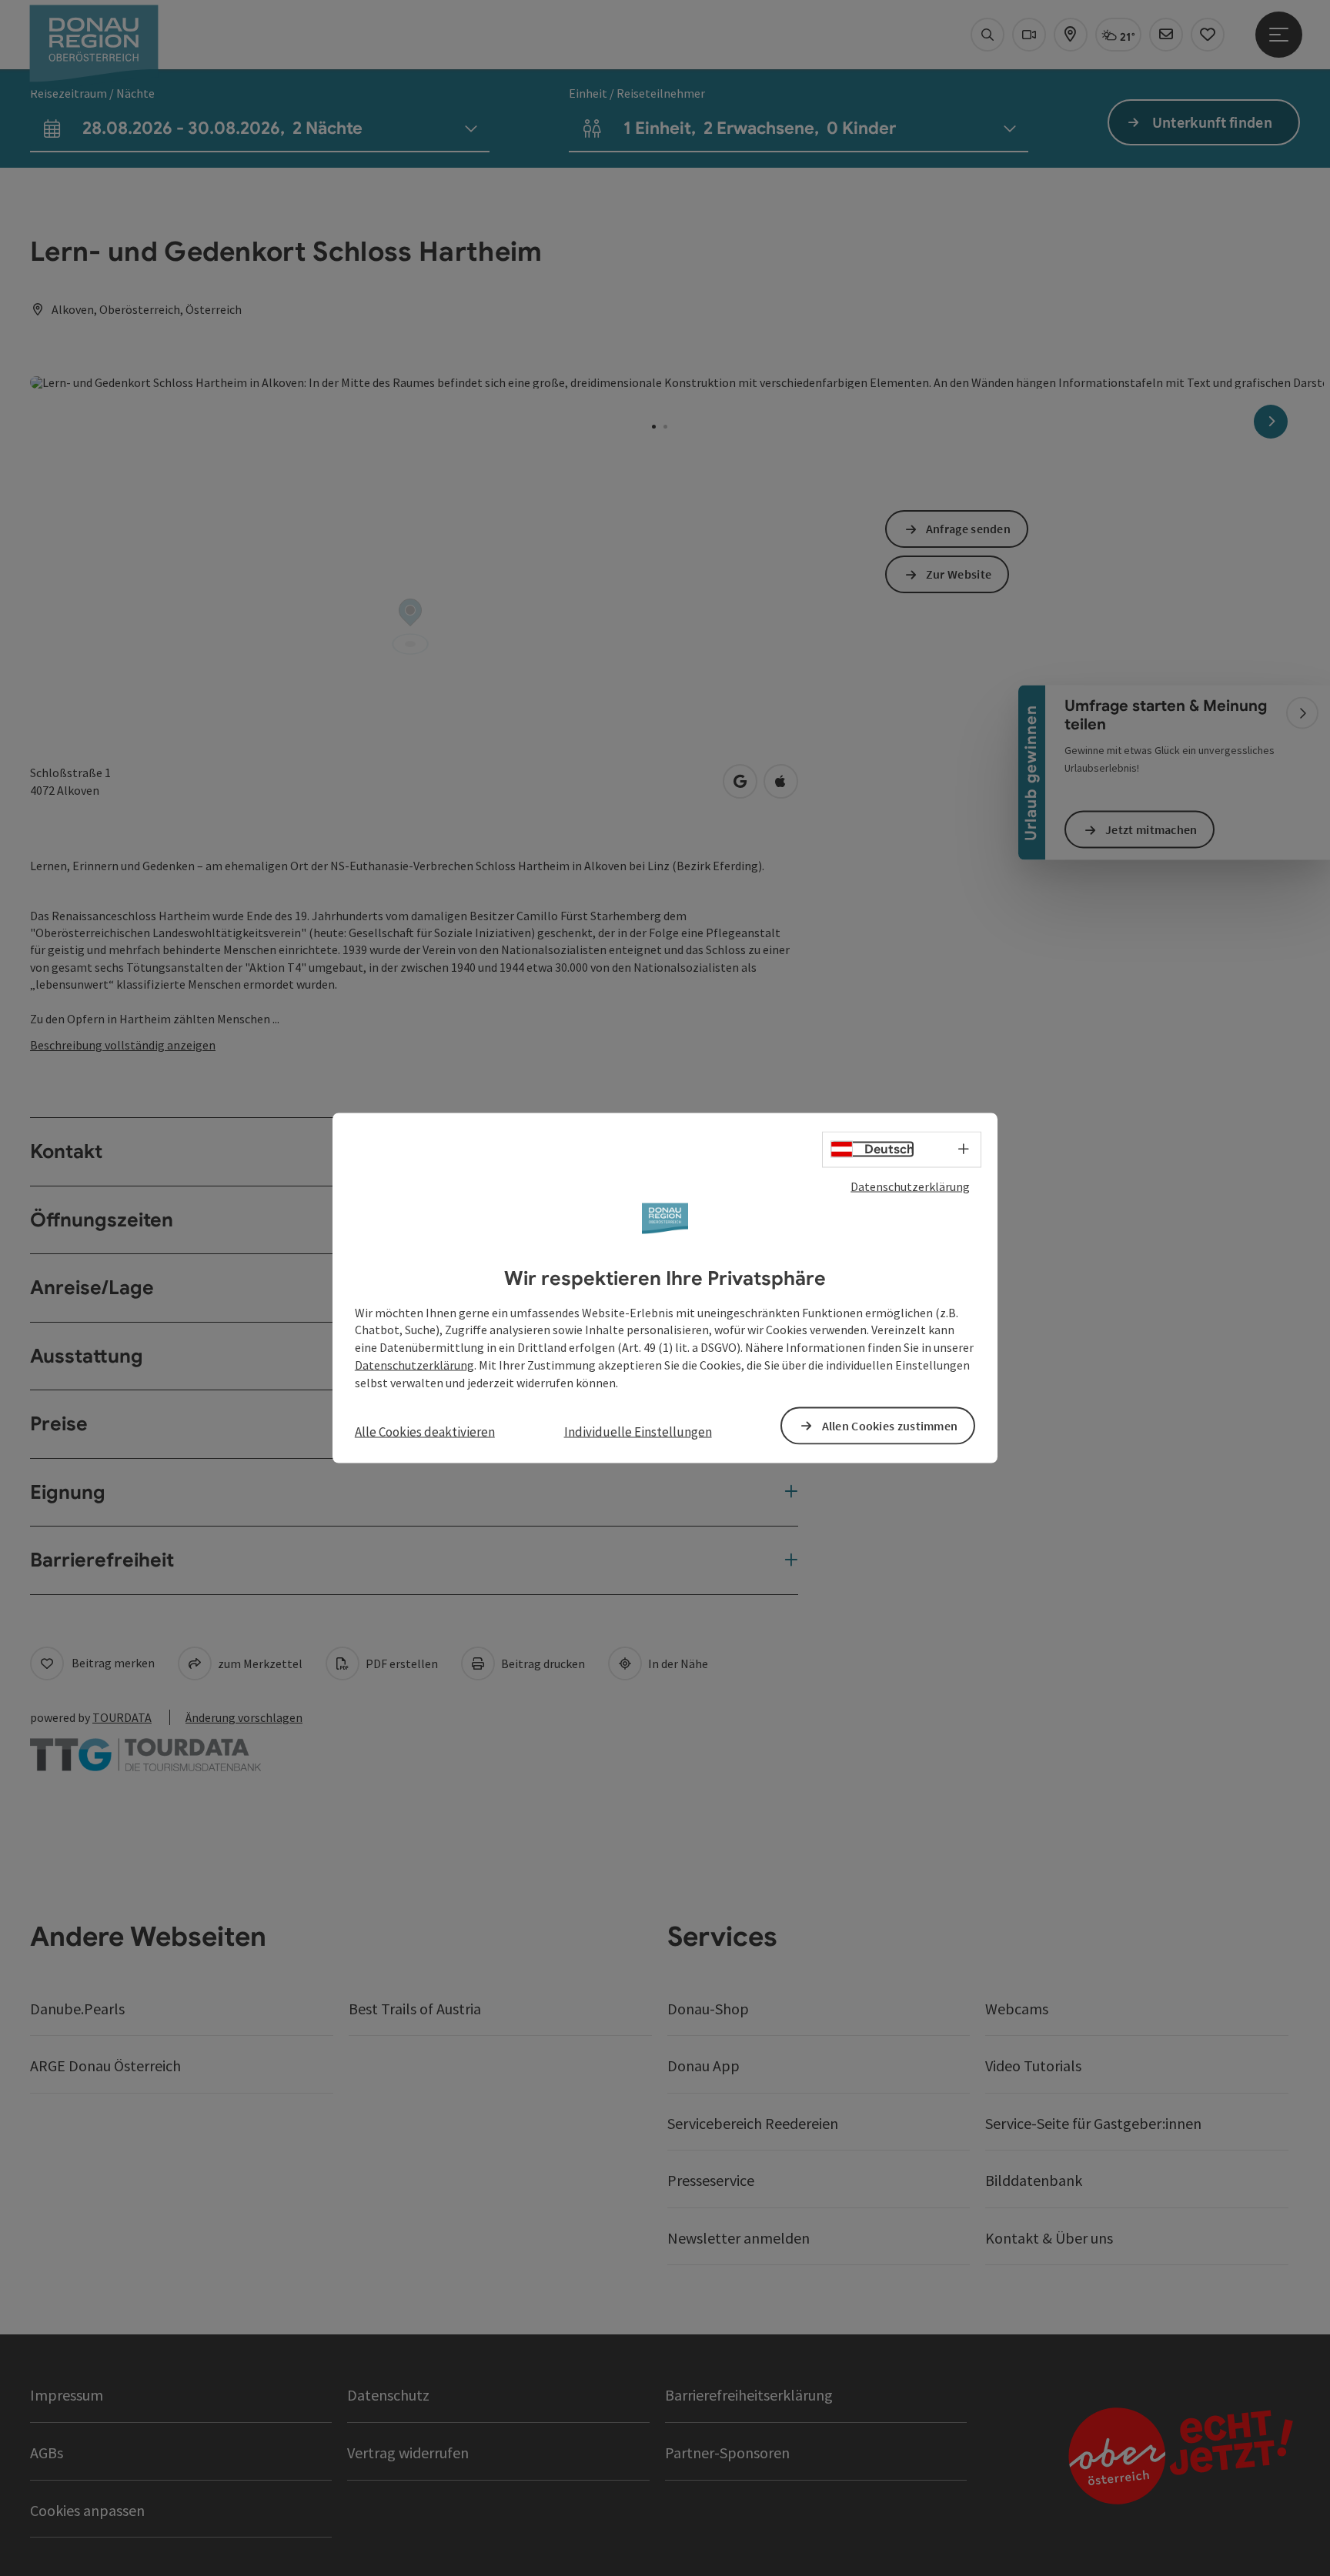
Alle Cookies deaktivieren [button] (425, 1431)
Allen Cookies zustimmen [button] (890, 1425)
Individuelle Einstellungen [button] (638, 1431)
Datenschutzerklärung (910, 1186)
